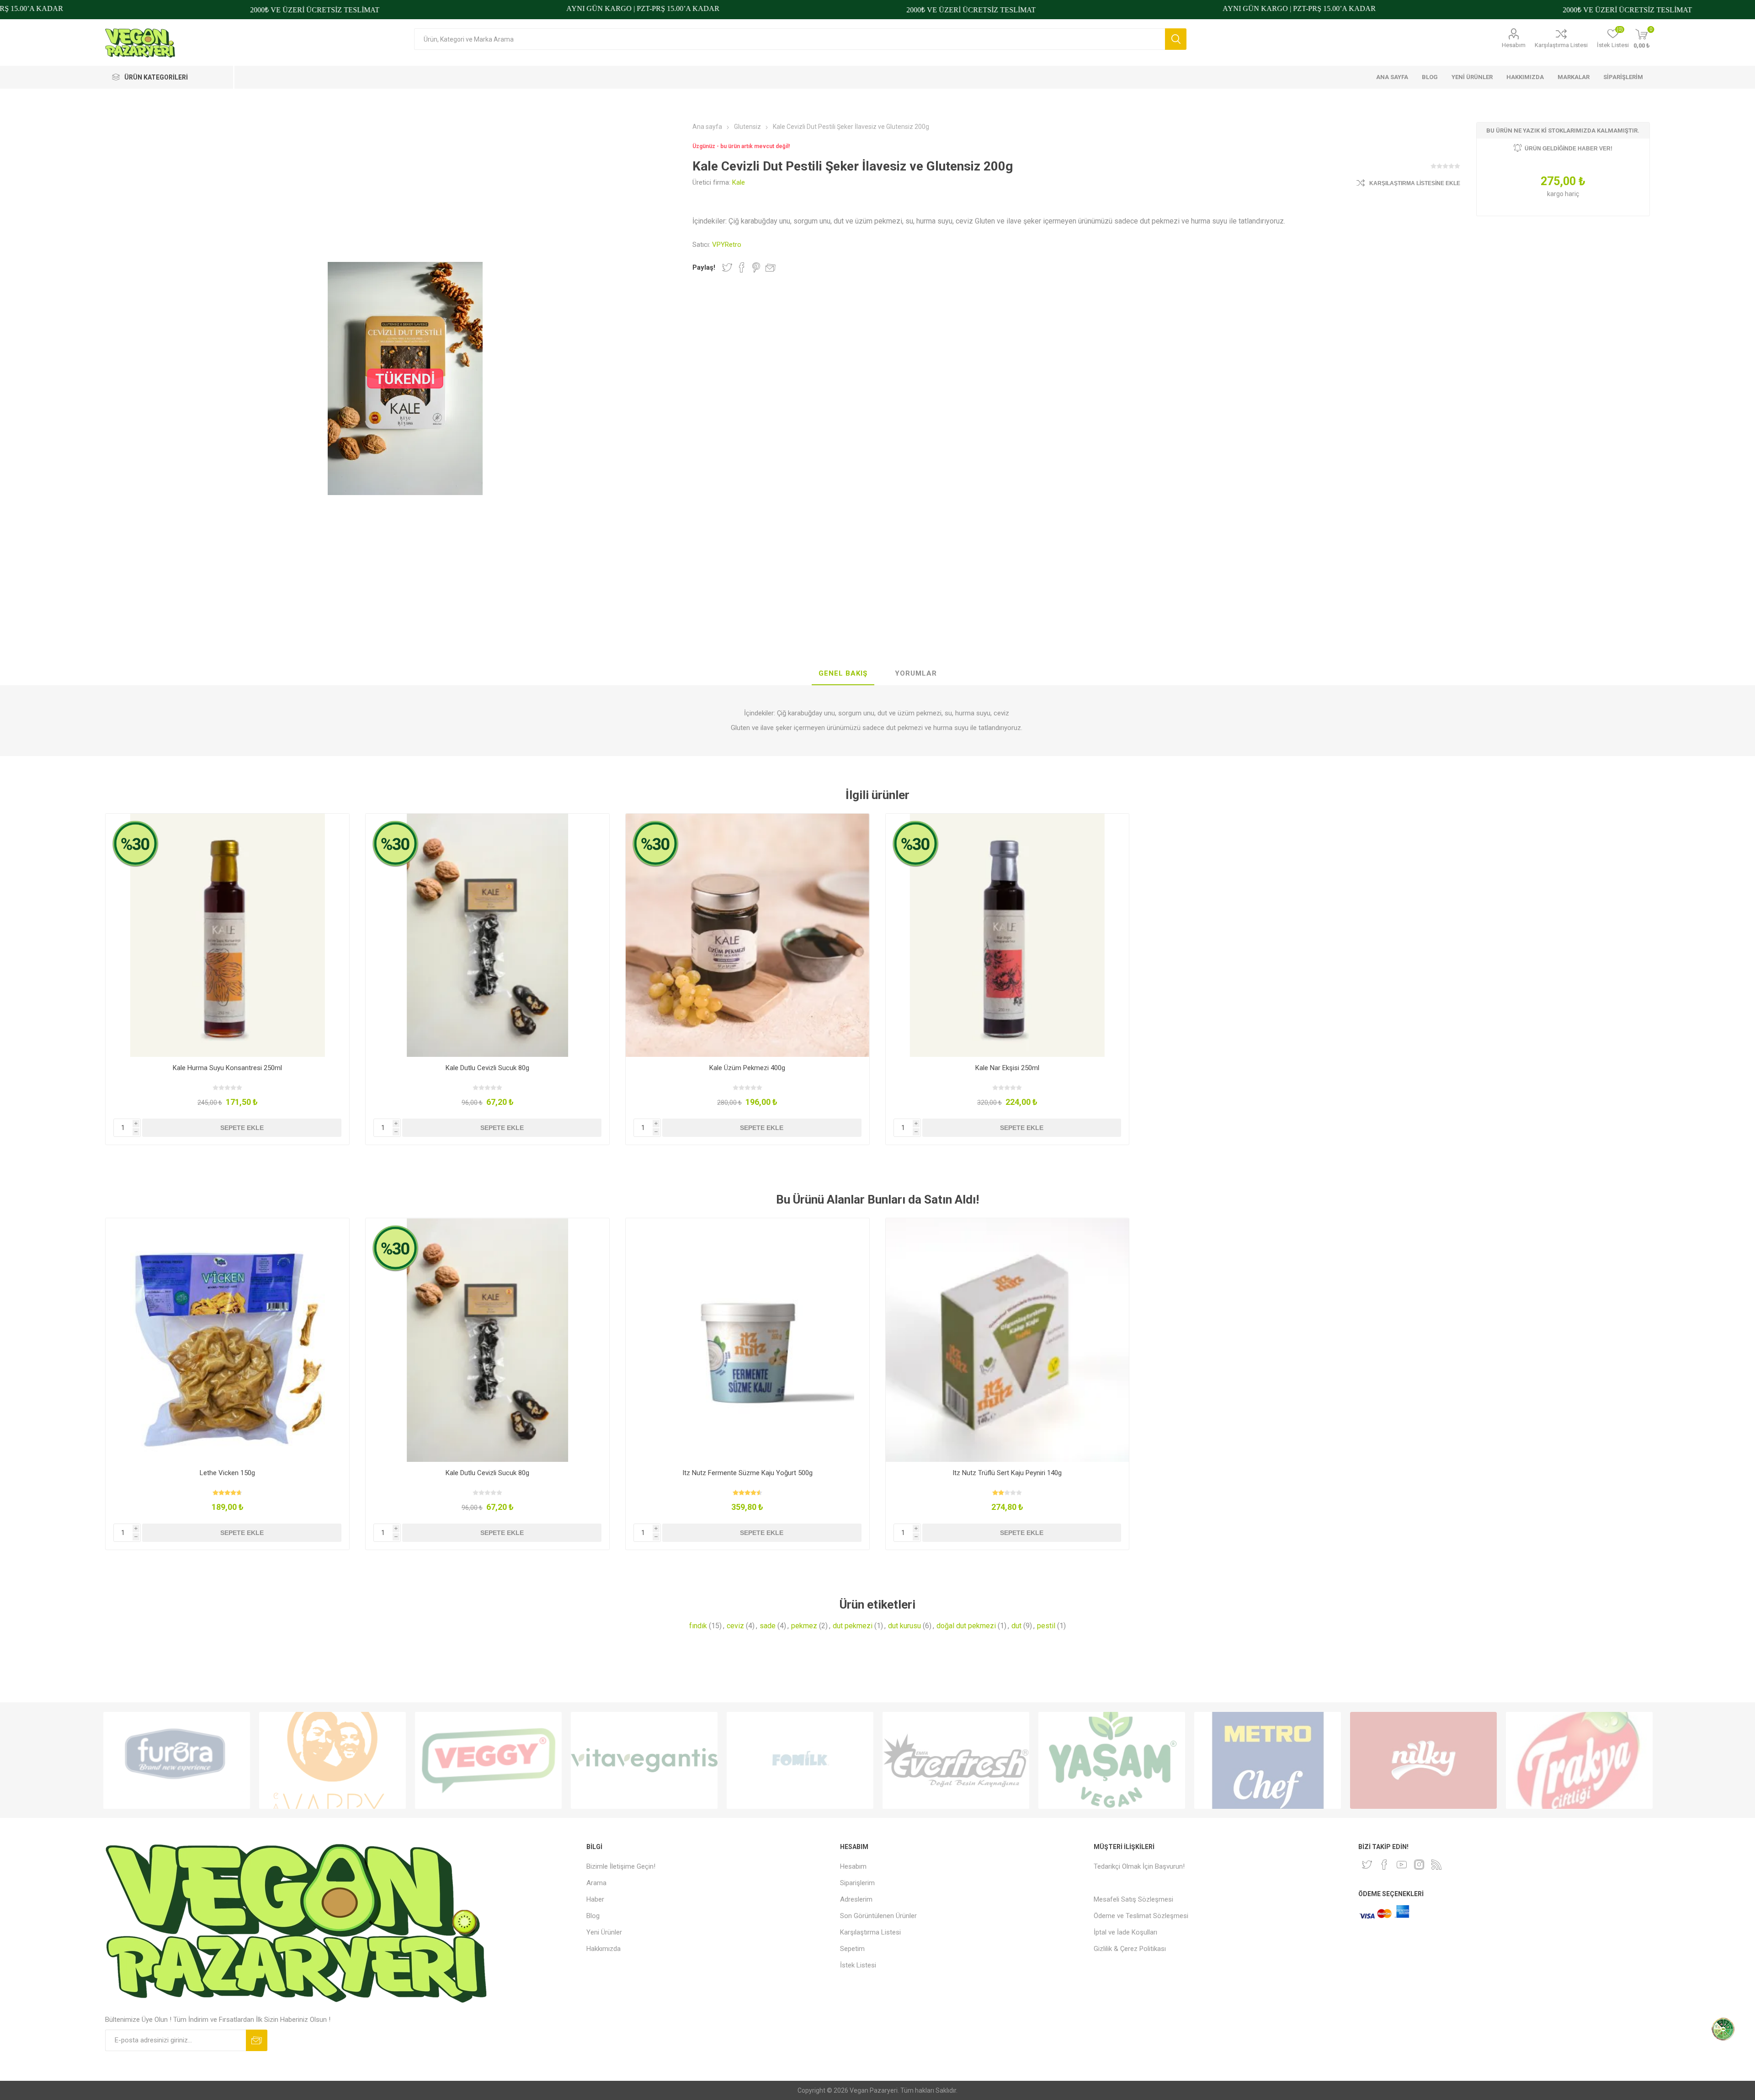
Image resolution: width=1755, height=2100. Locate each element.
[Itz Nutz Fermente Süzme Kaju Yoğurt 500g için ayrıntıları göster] (747, 1340)
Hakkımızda (604, 1949)
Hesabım (1514, 45)
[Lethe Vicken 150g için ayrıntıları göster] (227, 1340)
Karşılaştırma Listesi (1561, 45)
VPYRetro (727, 245)
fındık (698, 1626)
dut (1016, 1626)
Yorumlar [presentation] (916, 673)
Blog (593, 1916)
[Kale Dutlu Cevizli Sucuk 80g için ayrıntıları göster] (487, 935)
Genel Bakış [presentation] (843, 673)
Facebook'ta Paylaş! (742, 267)
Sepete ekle (242, 1128)
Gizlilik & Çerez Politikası (1130, 1949)
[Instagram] (1419, 1865)
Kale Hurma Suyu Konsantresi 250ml (227, 1068)
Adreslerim (856, 1899)
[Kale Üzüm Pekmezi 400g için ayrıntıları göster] (747, 935)
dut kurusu (904, 1626)
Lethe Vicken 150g (227, 1473)
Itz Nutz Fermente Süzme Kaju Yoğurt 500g (747, 1473)
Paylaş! (704, 267)
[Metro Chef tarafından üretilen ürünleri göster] (1268, 1760)
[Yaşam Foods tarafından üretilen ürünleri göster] (1112, 1760)
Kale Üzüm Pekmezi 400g (747, 1068)
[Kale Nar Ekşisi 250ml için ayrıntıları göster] (1008, 935)
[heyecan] (1367, 1865)
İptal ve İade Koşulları (1125, 1932)
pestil (1046, 1626)
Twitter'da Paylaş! (727, 267)
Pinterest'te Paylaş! (756, 267)
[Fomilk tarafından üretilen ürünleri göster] (800, 1760)
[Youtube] (1402, 1865)
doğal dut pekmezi (966, 1626)
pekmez (804, 1626)
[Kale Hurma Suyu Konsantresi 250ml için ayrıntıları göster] (227, 935)
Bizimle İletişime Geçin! (621, 1866)
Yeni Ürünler (604, 1932)
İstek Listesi (858, 1965)
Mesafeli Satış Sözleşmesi (1133, 1899)
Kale (739, 182)
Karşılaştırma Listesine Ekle (1415, 183)
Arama (1176, 39)
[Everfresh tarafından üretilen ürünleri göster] (956, 1760)
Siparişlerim (857, 1883)
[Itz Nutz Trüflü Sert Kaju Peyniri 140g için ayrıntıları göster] (1008, 1340)
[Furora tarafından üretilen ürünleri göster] (177, 1760)
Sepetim (852, 1949)
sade (768, 1626)
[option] (177, 1760)
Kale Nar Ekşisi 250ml (1007, 1068)
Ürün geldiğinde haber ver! (1569, 149)
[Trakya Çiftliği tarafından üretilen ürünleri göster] (1579, 1760)
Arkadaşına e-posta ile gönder (771, 267)
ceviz (735, 1626)
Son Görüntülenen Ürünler (878, 1916)
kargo (1556, 194)
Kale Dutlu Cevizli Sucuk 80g (487, 1068)
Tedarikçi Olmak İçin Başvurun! (1139, 1866)
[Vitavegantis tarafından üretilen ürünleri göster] (644, 1760)
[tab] (843, 674)
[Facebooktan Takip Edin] (1384, 1865)
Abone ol (257, 2040)
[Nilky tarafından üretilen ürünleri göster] (1423, 1760)
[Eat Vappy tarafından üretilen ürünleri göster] (332, 1760)
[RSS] (1436, 1865)
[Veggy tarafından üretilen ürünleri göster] (488, 1760)
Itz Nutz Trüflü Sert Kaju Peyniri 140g (1007, 1473)
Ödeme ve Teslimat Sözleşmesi (1141, 1916)
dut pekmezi (853, 1626)
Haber (595, 1899)
